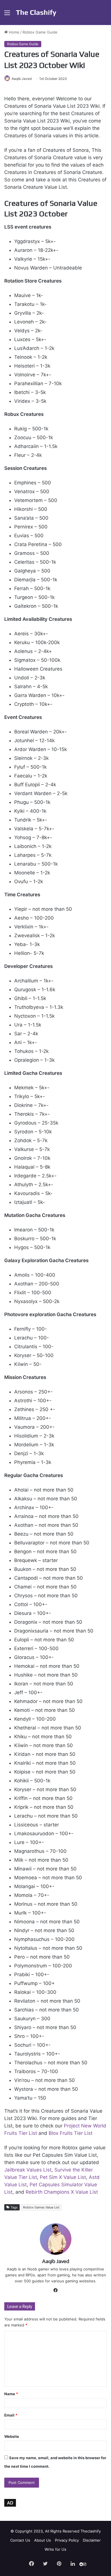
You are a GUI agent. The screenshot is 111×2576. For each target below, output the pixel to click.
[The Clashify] (36, 13)
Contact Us (20, 2540)
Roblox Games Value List (41, 2207)
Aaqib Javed (22, 79)
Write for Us (55, 2549)
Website (12, 2436)
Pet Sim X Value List (63, 2177)
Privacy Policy (67, 2540)
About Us (43, 2540)
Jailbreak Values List (28, 2170)
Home (14, 32)
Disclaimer (92, 2540)
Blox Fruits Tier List (71, 2133)
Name (11, 2394)
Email (11, 2415)
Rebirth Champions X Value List (62, 2192)
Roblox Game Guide (40, 32)
